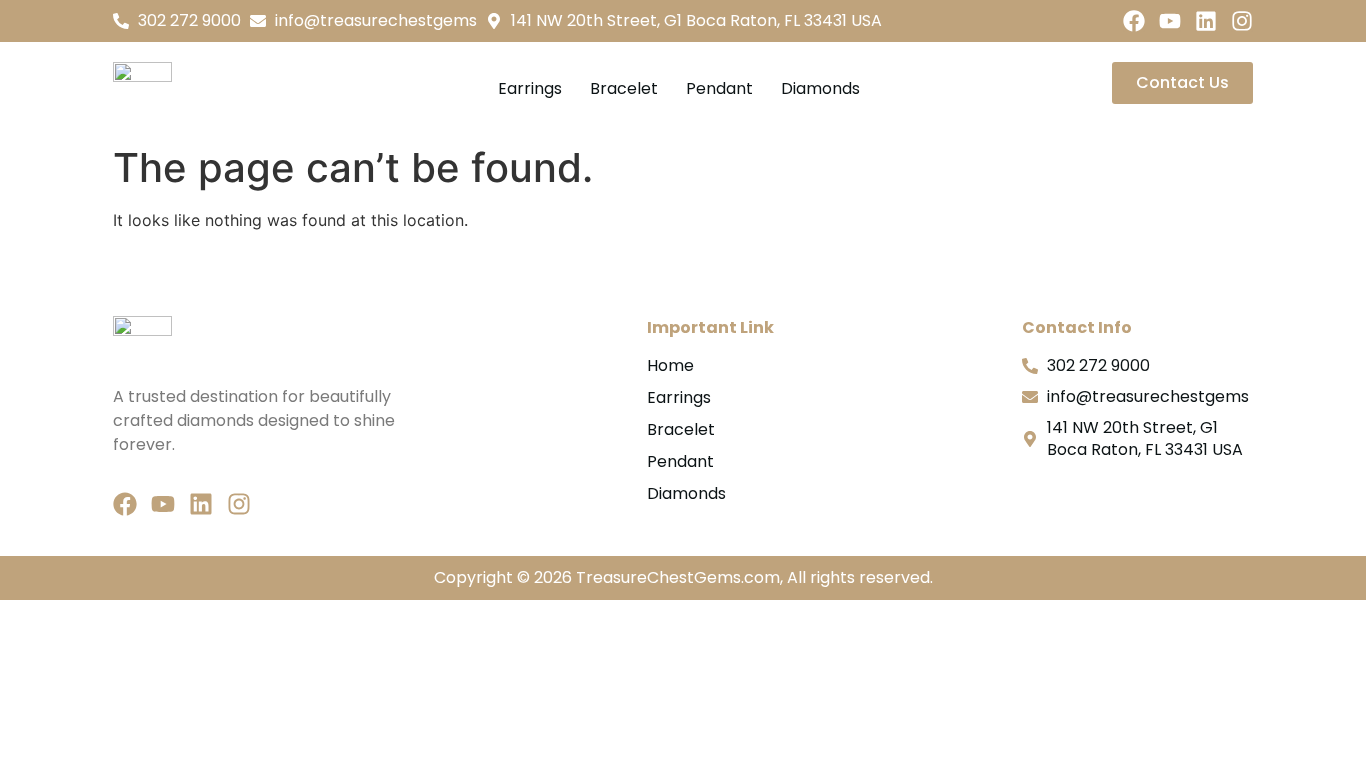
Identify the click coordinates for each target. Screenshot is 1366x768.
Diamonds (820, 88)
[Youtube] (1170, 21)
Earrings (530, 88)
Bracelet (624, 88)
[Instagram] (1242, 21)
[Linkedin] (1206, 21)
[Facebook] (1134, 21)
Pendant (719, 88)
